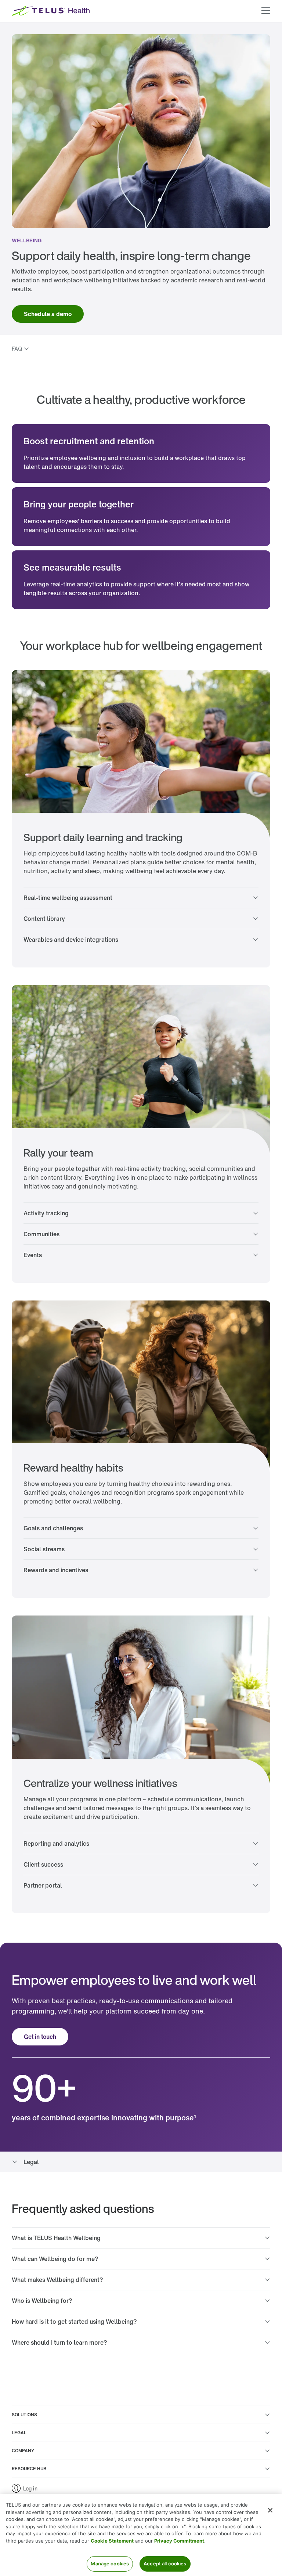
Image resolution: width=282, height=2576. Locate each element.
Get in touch (40, 2037)
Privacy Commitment (179, 2541)
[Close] (270, 2510)
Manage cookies (110, 2564)
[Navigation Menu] (266, 11)
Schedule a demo (48, 314)
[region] (141, 2535)
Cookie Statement (112, 2541)
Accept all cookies (165, 2564)
